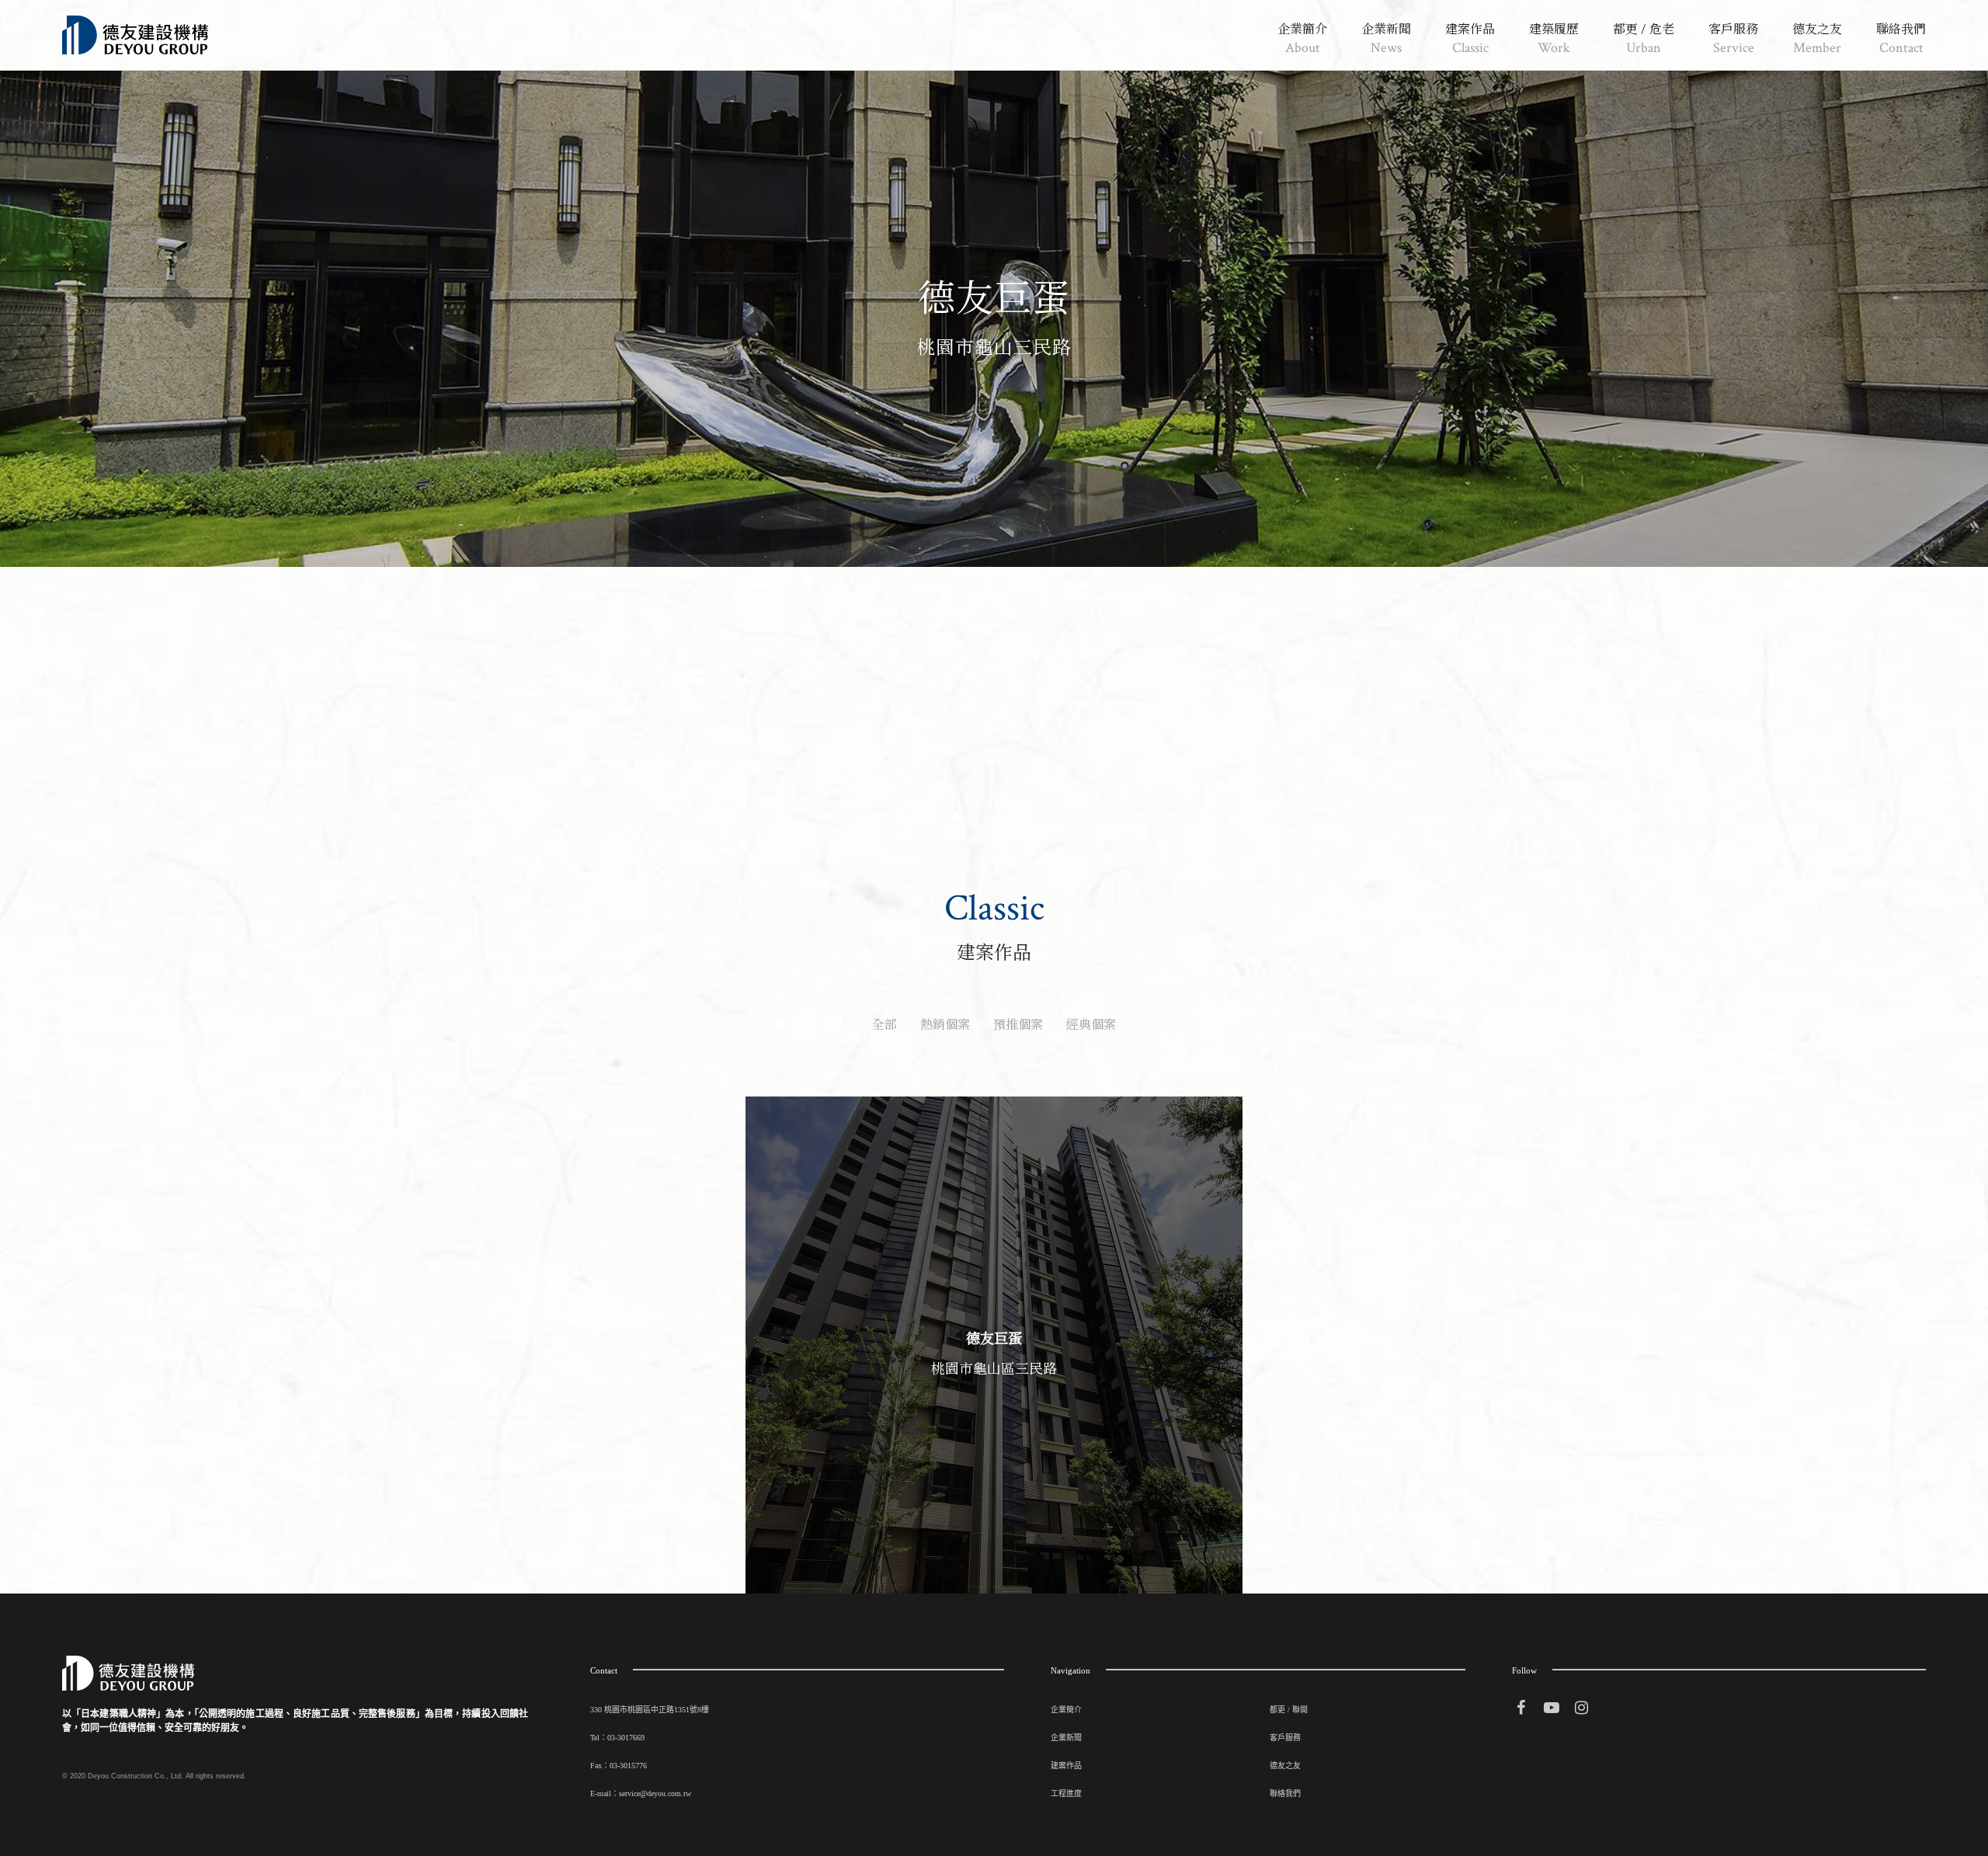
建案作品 (1066, 1766)
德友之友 (1285, 1766)
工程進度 (1066, 1793)
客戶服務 (1285, 1738)
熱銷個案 (945, 1025)
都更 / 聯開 (1289, 1710)
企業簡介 (1066, 1710)
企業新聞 (1066, 1738)
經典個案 (1091, 1025)
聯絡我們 (1285, 1793)
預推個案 (1018, 1025)
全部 (885, 1025)
